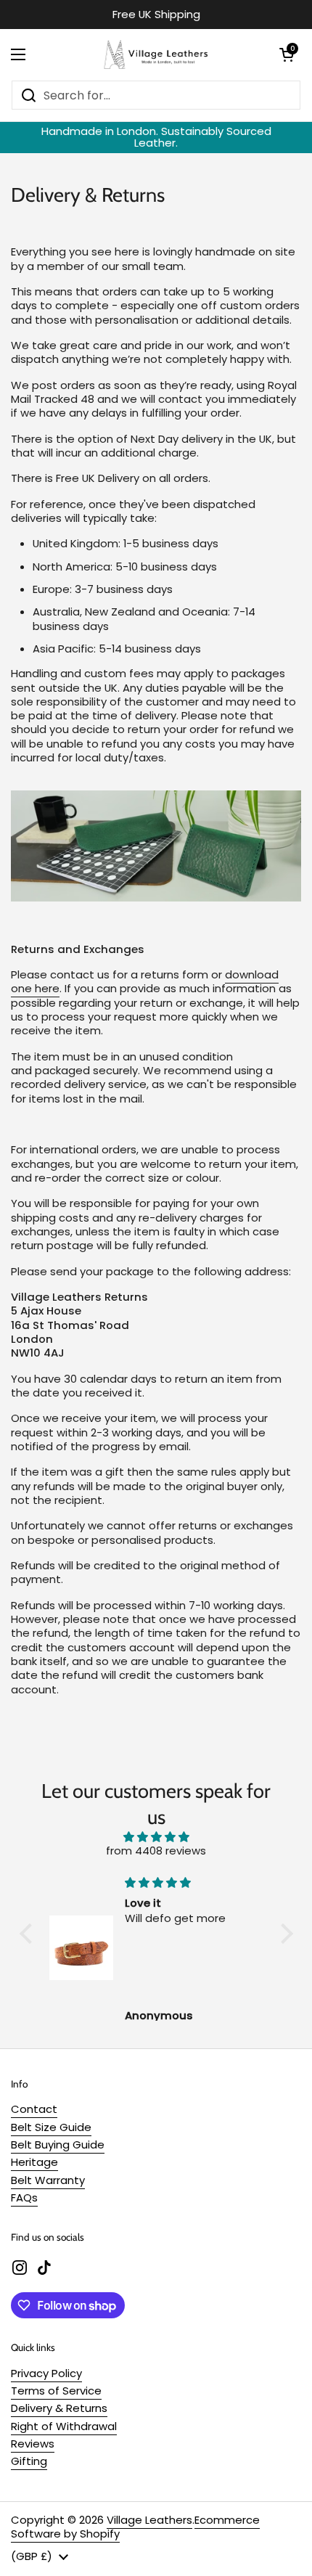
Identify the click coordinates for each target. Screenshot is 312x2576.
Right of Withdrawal (64, 2426)
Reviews (33, 2444)
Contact (34, 2109)
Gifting (29, 2461)
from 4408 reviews (156, 1851)
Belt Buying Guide (58, 2144)
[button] (287, 54)
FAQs (24, 2197)
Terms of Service (56, 2391)
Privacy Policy (46, 2373)
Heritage (34, 2162)
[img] (156, 1837)
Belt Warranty (48, 2180)
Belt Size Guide (51, 2127)
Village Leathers (149, 2520)
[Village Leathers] (152, 54)
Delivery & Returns (59, 2408)
